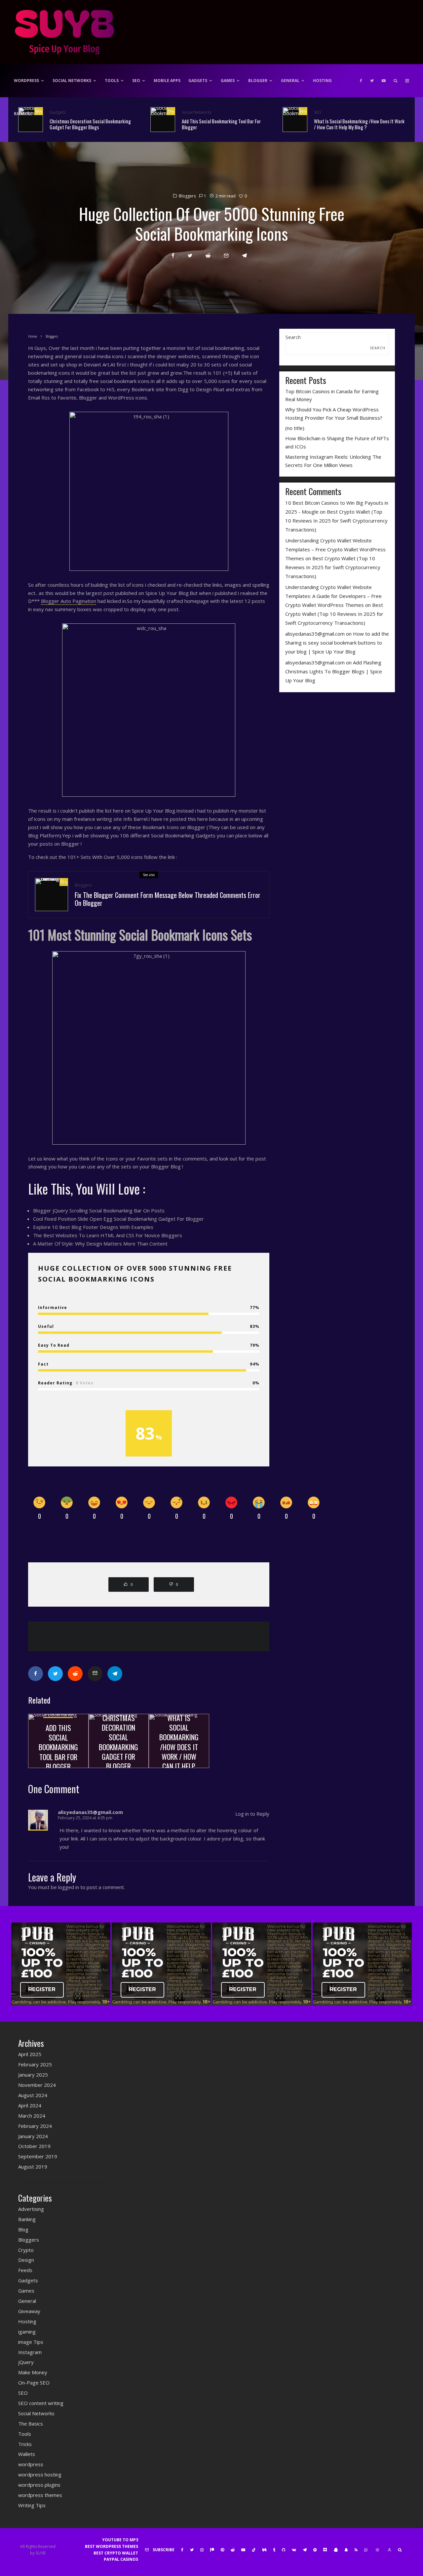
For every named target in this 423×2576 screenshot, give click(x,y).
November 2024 (37, 2085)
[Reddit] (233, 2550)
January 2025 (33, 2075)
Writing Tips (32, 2505)
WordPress (26, 81)
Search (293, 337)
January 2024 (33, 2136)
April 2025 (30, 2054)
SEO (136, 81)
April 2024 (30, 2105)
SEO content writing (41, 2403)
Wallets (27, 2454)
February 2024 (35, 2126)
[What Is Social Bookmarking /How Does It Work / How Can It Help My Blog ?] (179, 1741)
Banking (23, 114)
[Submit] (208, 255)
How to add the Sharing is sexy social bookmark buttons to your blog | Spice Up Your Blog (337, 643)
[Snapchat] (346, 2550)
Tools (112, 81)
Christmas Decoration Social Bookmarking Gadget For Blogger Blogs (90, 124)
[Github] (284, 2550)
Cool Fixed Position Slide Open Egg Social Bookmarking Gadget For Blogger (118, 1219)
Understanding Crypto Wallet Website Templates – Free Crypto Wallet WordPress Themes (335, 549)
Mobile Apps (167, 81)
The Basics (31, 2424)
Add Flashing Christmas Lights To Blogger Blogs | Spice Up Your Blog (334, 671)
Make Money (33, 2372)
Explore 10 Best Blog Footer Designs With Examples (93, 1227)
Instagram (30, 2352)
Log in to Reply (252, 1814)
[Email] (226, 255)
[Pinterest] (222, 2550)
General (290, 81)
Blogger (258, 81)
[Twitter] (372, 81)
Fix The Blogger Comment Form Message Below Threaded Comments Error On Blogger (168, 899)
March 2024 (32, 2116)
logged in (69, 1887)
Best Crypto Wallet (116, 2553)
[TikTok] (254, 2550)
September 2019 (38, 2156)
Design (26, 2260)
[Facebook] (361, 81)
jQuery (26, 2362)
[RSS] (356, 2550)
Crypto (26, 2250)
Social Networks (72, 81)
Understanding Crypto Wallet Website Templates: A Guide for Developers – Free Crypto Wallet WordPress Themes (333, 596)
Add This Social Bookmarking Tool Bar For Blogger (221, 124)
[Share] (173, 255)
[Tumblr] (274, 2550)
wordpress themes (40, 2495)
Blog (23, 2229)
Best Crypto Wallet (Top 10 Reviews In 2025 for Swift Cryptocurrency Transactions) (336, 521)
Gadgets (198, 81)
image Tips (31, 2342)
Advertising (31, 2209)
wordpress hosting (40, 2474)
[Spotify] (315, 2550)
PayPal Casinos (121, 2559)
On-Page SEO (34, 2383)
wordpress (31, 2464)
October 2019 (34, 2146)
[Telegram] (305, 2550)
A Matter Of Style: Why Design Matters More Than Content (100, 1244)
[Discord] (325, 2550)
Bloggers (187, 196)
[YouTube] (384, 81)
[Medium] (264, 2550)
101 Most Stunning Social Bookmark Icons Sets (140, 935)
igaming (27, 2332)
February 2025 (35, 2064)
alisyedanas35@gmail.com (315, 634)
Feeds (25, 2270)
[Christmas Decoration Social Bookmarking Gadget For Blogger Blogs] (119, 1741)
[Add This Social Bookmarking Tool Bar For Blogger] (58, 1741)
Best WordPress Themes (112, 2546)
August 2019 (33, 2167)
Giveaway (29, 2311)
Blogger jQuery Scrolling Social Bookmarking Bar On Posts (99, 1210)
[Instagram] (202, 2550)
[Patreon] (212, 2550)
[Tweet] (190, 255)
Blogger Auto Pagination (69, 601)
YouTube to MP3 (120, 2540)
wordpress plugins (39, 2485)
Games (228, 81)
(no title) (295, 428)
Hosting (322, 81)
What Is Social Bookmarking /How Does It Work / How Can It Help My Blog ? (359, 124)
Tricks (25, 2444)
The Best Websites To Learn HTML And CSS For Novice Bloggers (108, 1235)
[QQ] (336, 2550)
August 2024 (33, 2095)
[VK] (294, 2550)
